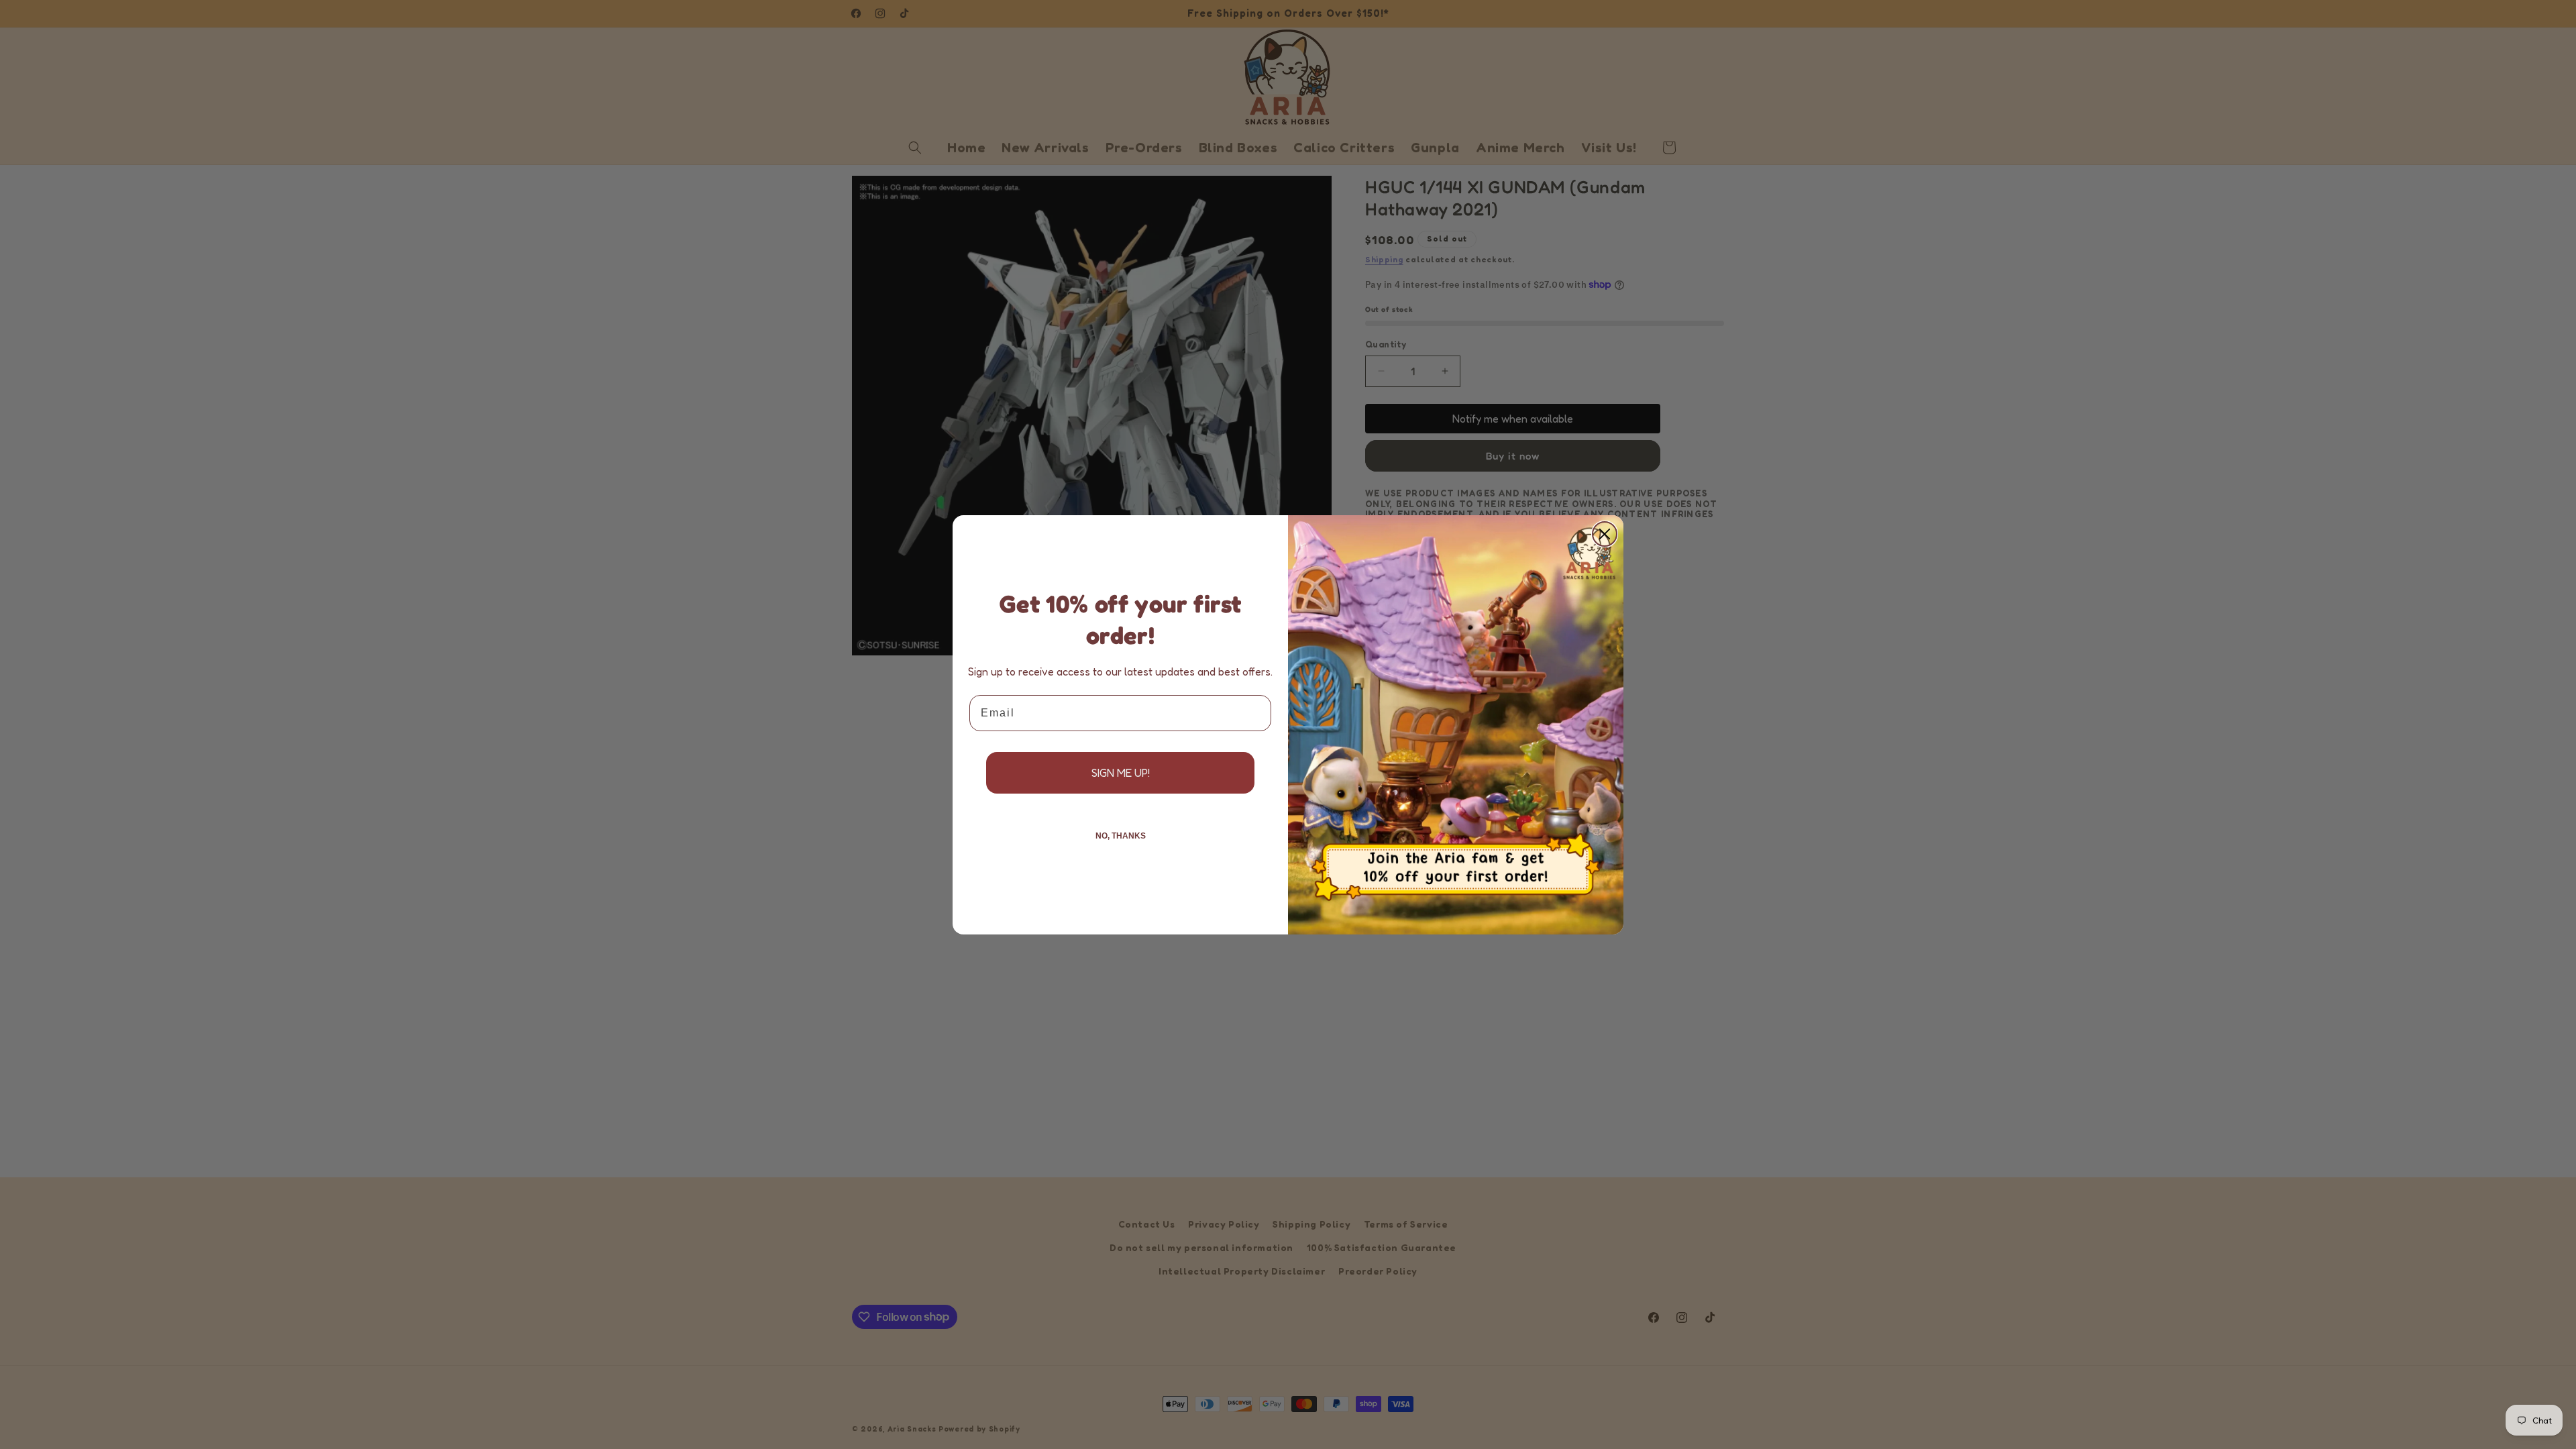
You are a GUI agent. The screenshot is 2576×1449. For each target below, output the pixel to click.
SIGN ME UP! (1121, 773)
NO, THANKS (1121, 836)
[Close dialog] (1605, 534)
